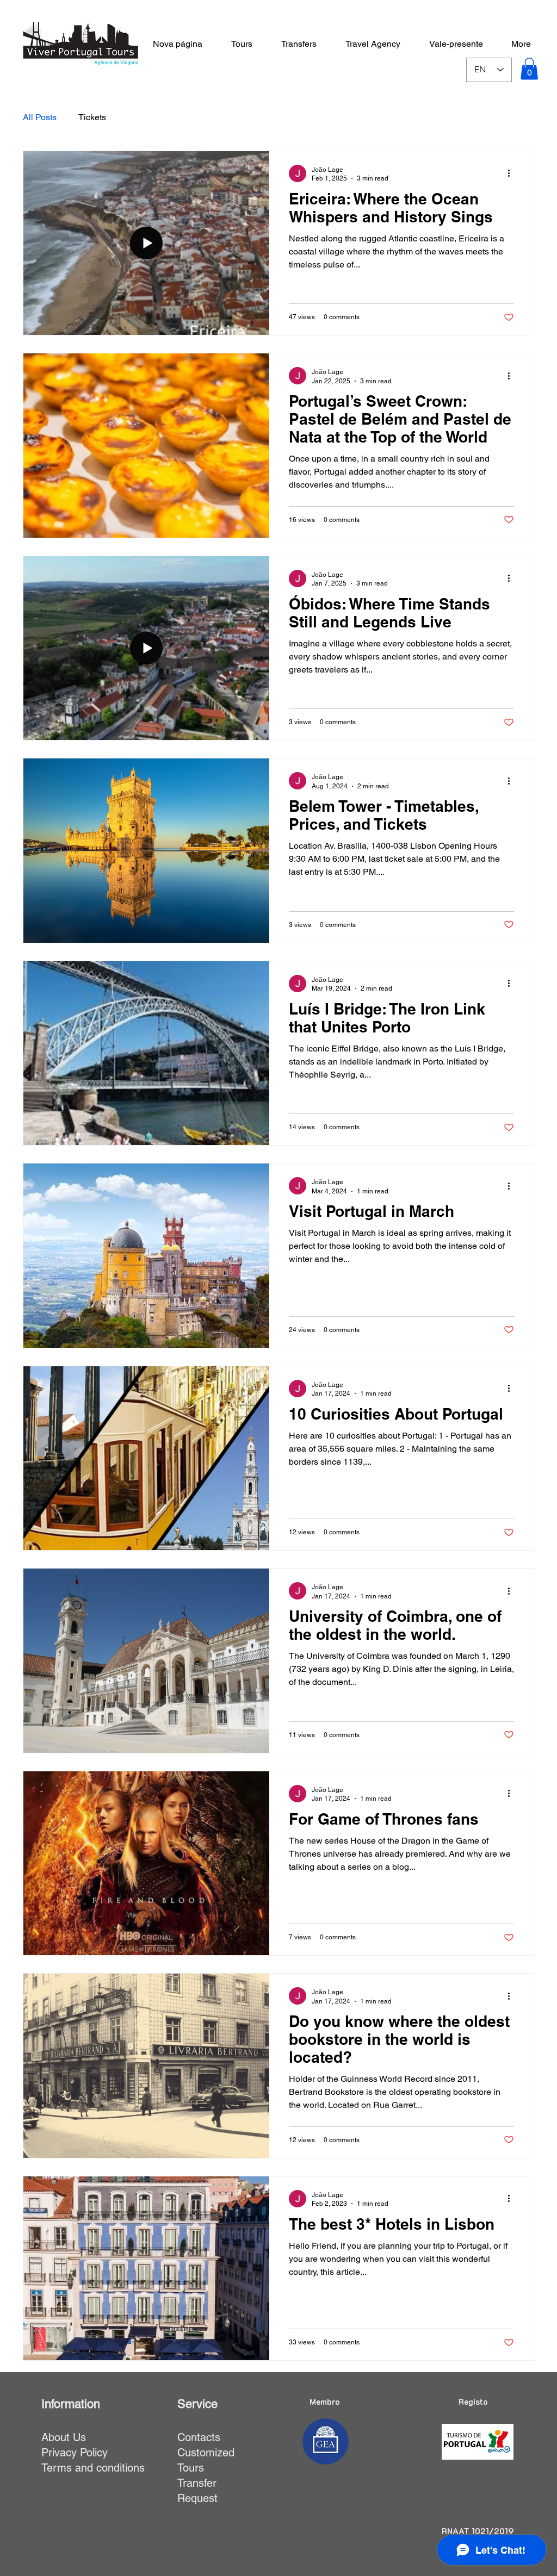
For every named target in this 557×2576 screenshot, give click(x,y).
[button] (529, 69)
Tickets (92, 117)
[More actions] (512, 173)
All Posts (40, 117)
